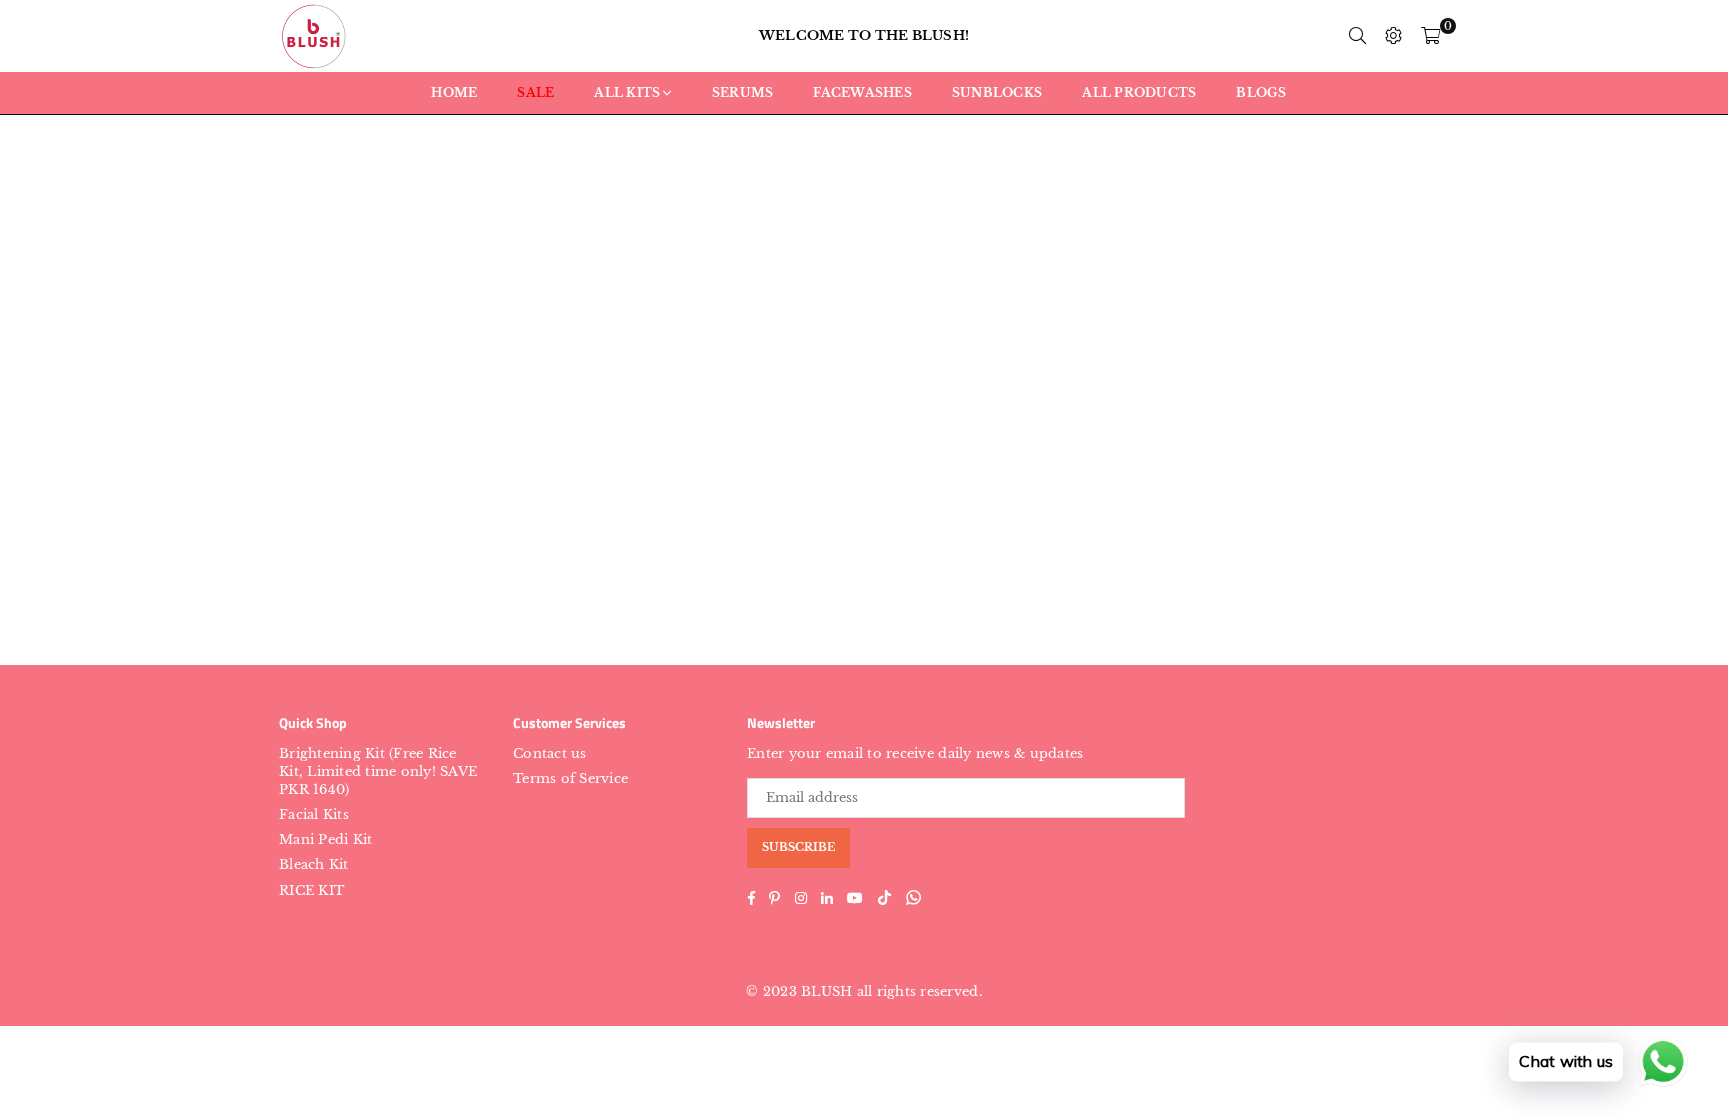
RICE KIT (311, 890)
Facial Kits (314, 814)
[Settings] (1394, 36)
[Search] (1358, 36)
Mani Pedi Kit (325, 839)
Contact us (550, 753)
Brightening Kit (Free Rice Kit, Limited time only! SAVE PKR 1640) (378, 771)
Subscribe (798, 847)
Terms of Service (570, 778)
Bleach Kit (314, 864)
